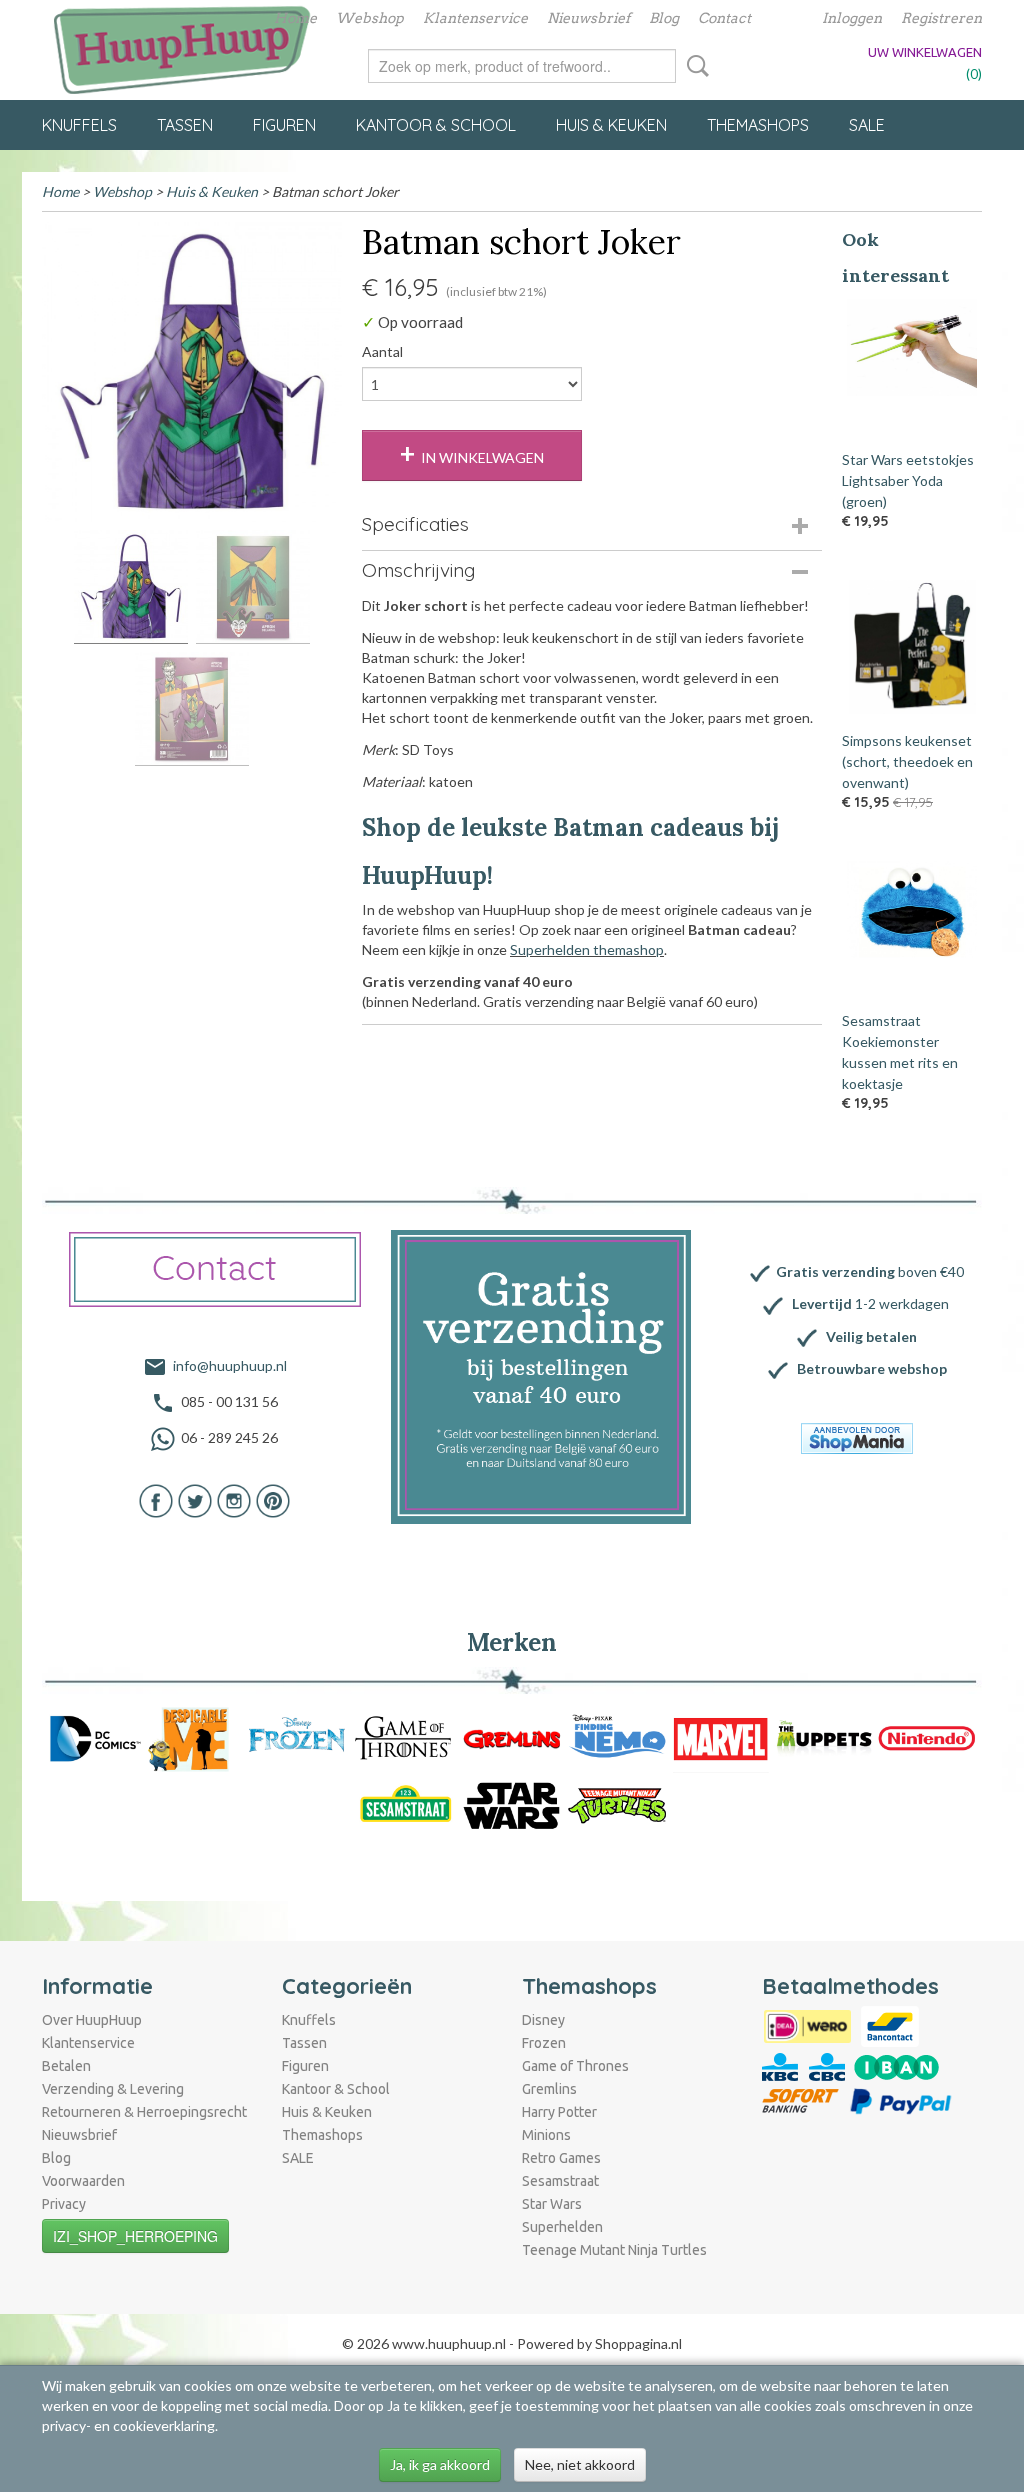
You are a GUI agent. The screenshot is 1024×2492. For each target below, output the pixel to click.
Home (295, 18)
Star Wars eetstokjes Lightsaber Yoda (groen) (908, 480)
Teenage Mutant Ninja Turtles (614, 2250)
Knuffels (79, 125)
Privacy (64, 2204)
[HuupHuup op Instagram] (234, 1499)
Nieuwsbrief (588, 18)
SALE (867, 125)
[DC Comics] (94, 1737)
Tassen (185, 125)
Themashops (758, 125)
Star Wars (552, 2204)
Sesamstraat (560, 2181)
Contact (724, 18)
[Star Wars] (512, 1804)
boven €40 (870, 1271)
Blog (664, 18)
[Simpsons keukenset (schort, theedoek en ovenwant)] (912, 647)
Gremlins (549, 2089)
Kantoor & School (436, 125)
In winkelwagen (482, 457)
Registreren (941, 18)
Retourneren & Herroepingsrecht (144, 2112)
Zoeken (694, 66)
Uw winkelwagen (925, 52)
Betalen (66, 2066)
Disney (543, 2020)
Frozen (544, 2043)
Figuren (284, 125)
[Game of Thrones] (403, 1737)
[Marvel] (721, 1737)
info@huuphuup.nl (230, 1365)
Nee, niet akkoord (580, 2464)
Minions (546, 2135)
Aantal (382, 351)
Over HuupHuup (92, 2020)
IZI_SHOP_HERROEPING (135, 2236)
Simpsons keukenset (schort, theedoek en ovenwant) (907, 761)
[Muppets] (824, 1737)
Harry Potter (559, 2112)
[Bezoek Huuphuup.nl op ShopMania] (857, 1438)
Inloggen (852, 18)
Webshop (370, 18)
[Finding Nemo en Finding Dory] (618, 1737)
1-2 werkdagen (870, 1303)
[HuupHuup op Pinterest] (273, 1499)
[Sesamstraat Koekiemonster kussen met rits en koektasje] (912, 928)
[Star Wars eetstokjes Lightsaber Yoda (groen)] (912, 366)
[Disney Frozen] (297, 1737)
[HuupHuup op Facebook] (156, 1499)
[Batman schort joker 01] (192, 372)
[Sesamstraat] (406, 1804)
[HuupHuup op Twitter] (195, 1499)
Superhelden (562, 2227)
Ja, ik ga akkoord (440, 2464)
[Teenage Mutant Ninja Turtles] (618, 1804)
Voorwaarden (83, 2181)
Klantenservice (475, 18)
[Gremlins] (512, 1737)
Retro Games (561, 2158)
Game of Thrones (575, 2066)
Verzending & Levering (113, 2089)
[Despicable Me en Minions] (194, 1737)
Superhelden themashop (587, 949)
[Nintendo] (927, 1737)
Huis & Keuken (611, 125)
